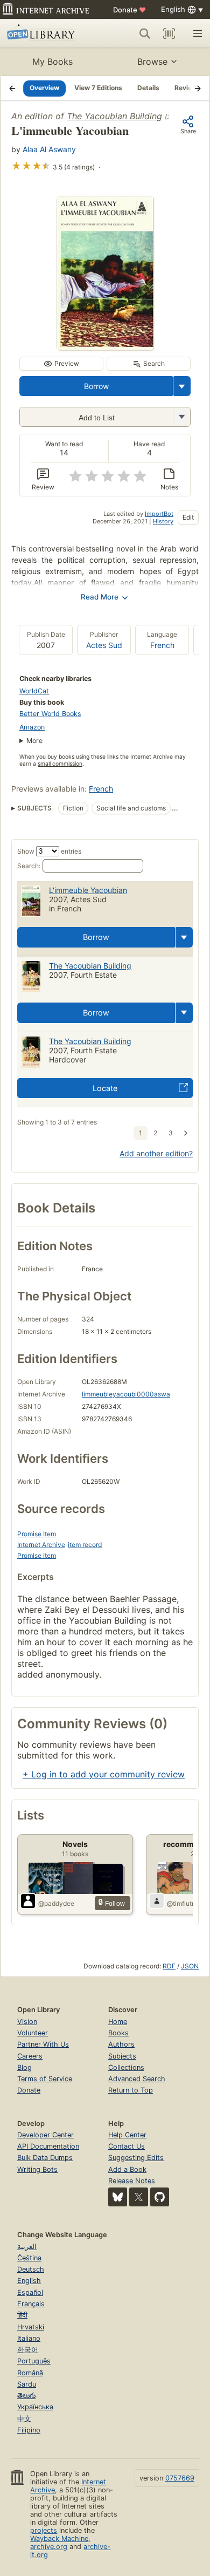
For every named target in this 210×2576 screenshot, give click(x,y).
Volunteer (33, 2033)
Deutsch (31, 2269)
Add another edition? (156, 1153)
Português (34, 2361)
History (163, 521)
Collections (126, 2067)
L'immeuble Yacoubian (88, 890)
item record (85, 1545)
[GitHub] (160, 2197)
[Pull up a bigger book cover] (105, 347)
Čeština (29, 2258)
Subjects (122, 2056)
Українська (35, 2407)
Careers (30, 2056)
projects (44, 2530)
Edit (188, 517)
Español (30, 2292)
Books (118, 2033)
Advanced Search (137, 2079)
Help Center (127, 2135)
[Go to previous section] (12, 88)
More (34, 741)
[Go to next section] (198, 88)
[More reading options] (182, 386)
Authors (121, 2044)
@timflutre (182, 1903)
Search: (29, 866)
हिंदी (22, 2315)
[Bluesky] (118, 2197)
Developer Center (45, 2135)
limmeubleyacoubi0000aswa (126, 1394)
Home (118, 2022)
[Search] (145, 33)
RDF (169, 1966)
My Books (52, 62)
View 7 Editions (98, 88)
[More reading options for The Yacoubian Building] (181, 417)
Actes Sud (104, 645)
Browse (152, 62)
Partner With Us (43, 2044)
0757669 (180, 2478)
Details (148, 88)
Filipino (29, 2430)
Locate (105, 1088)
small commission (60, 764)
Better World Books (50, 714)
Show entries (49, 851)
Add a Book (127, 2169)
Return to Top (131, 2090)
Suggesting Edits (136, 2158)
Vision (27, 2022)
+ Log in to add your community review (104, 1774)
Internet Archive (41, 1545)
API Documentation (48, 2146)
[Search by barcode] (169, 33)
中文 (24, 2419)
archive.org (49, 2547)
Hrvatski (31, 2327)
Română (30, 2373)
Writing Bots (37, 2169)
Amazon (32, 727)
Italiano (29, 2338)
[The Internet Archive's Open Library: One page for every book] (47, 33)
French (162, 645)
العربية (27, 2247)
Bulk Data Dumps (45, 2158)
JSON (190, 1966)
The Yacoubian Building (114, 116)
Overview (44, 88)
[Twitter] (139, 2197)
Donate (129, 10)
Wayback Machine (59, 2538)
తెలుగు (26, 2396)
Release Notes (132, 2181)
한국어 (28, 2350)
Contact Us (127, 2146)
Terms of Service (45, 2079)
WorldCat (34, 691)
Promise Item (37, 1534)
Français (31, 2304)
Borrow (96, 386)
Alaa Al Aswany (49, 149)
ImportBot (159, 514)
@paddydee (56, 1903)
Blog (24, 2067)
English (29, 2281)
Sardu (27, 2384)
